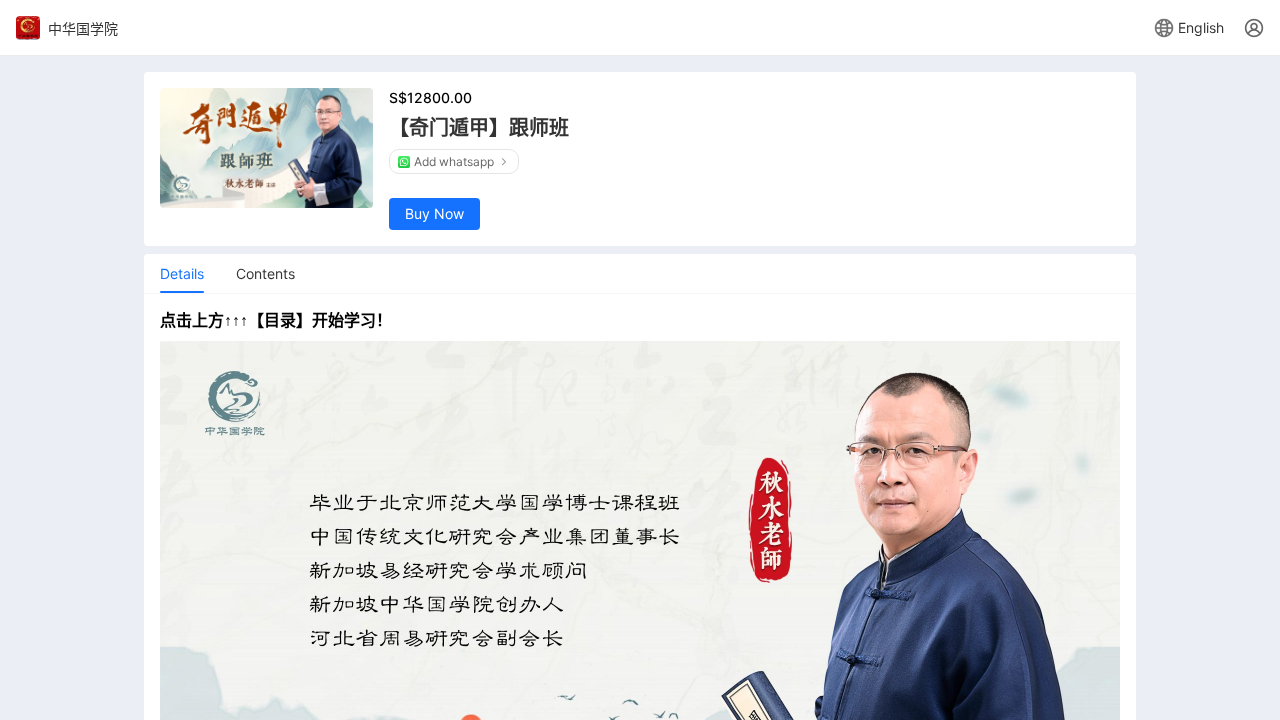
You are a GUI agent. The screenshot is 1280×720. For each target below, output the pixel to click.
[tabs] (182, 274)
